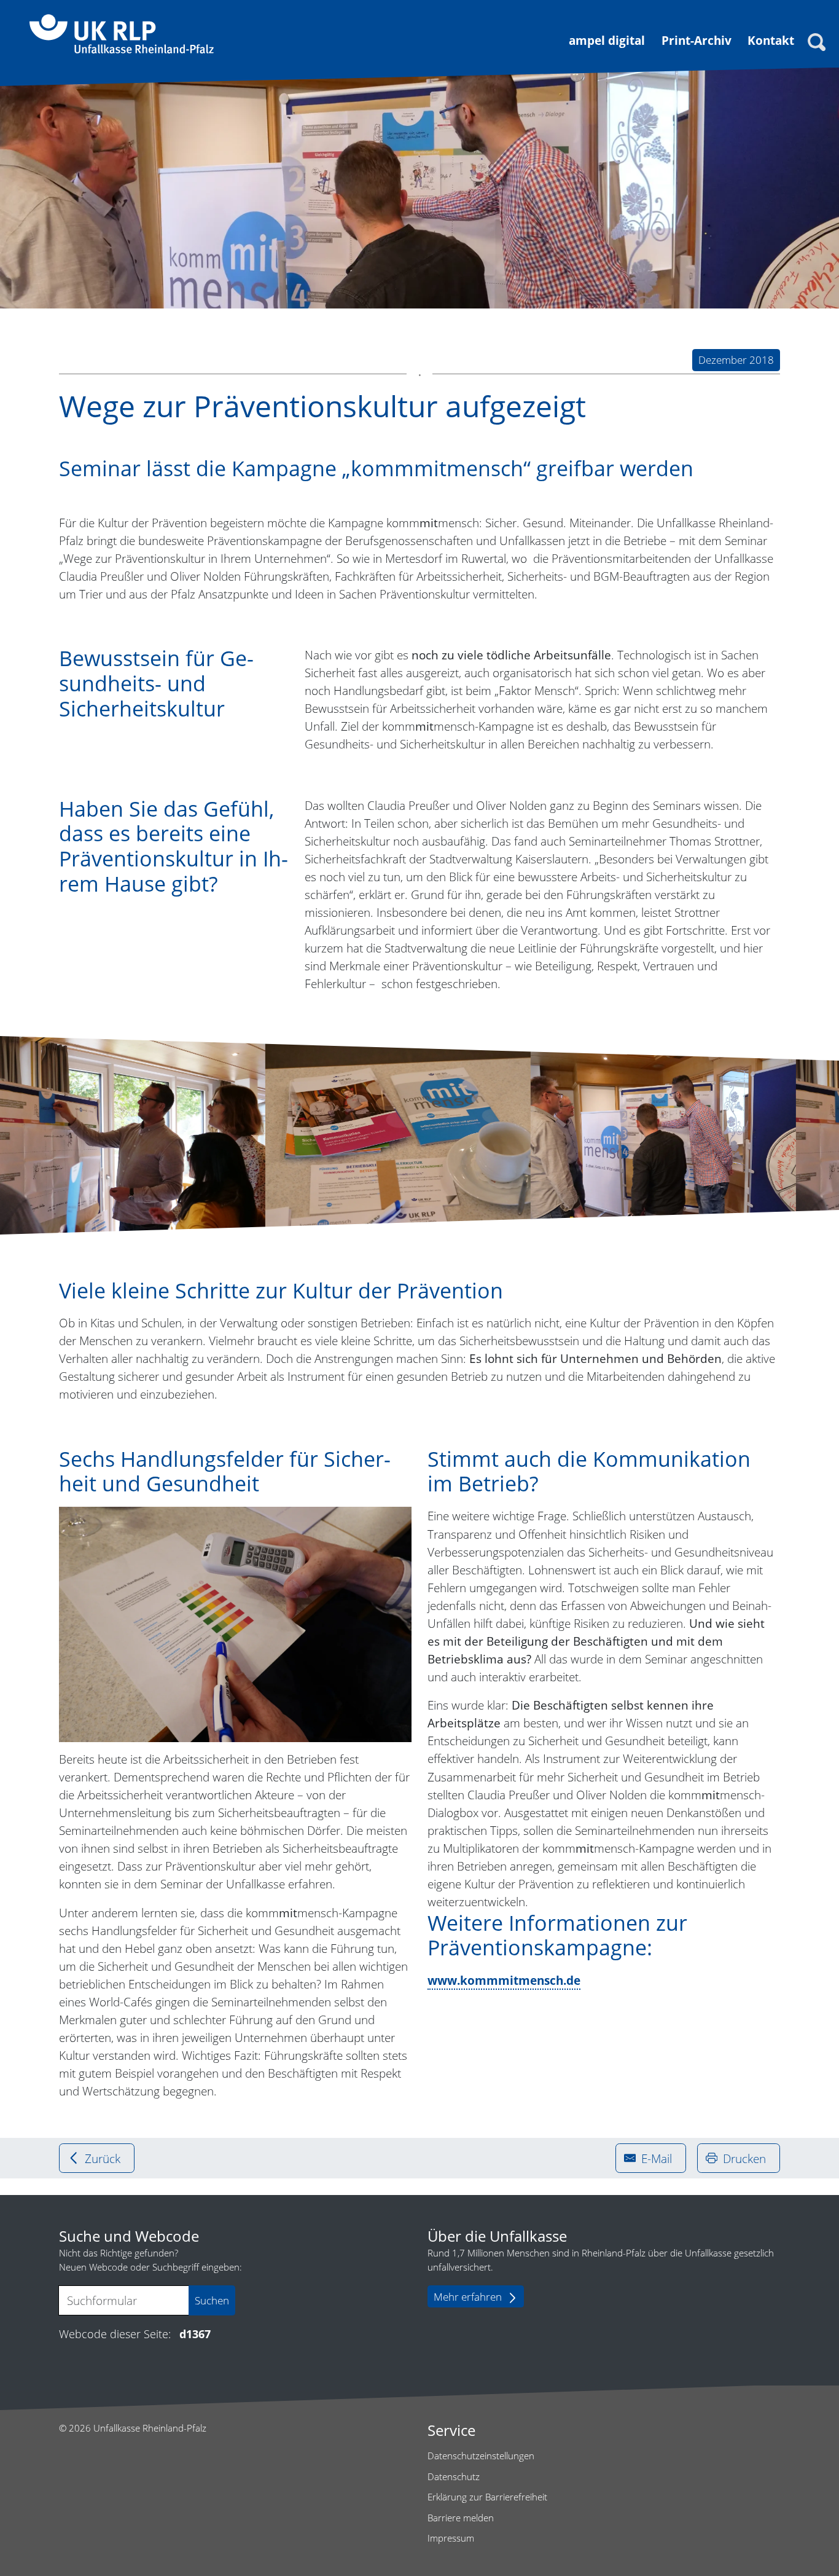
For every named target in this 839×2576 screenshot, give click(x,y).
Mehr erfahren (468, 2297)
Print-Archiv (697, 40)
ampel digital (607, 40)
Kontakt (771, 40)
